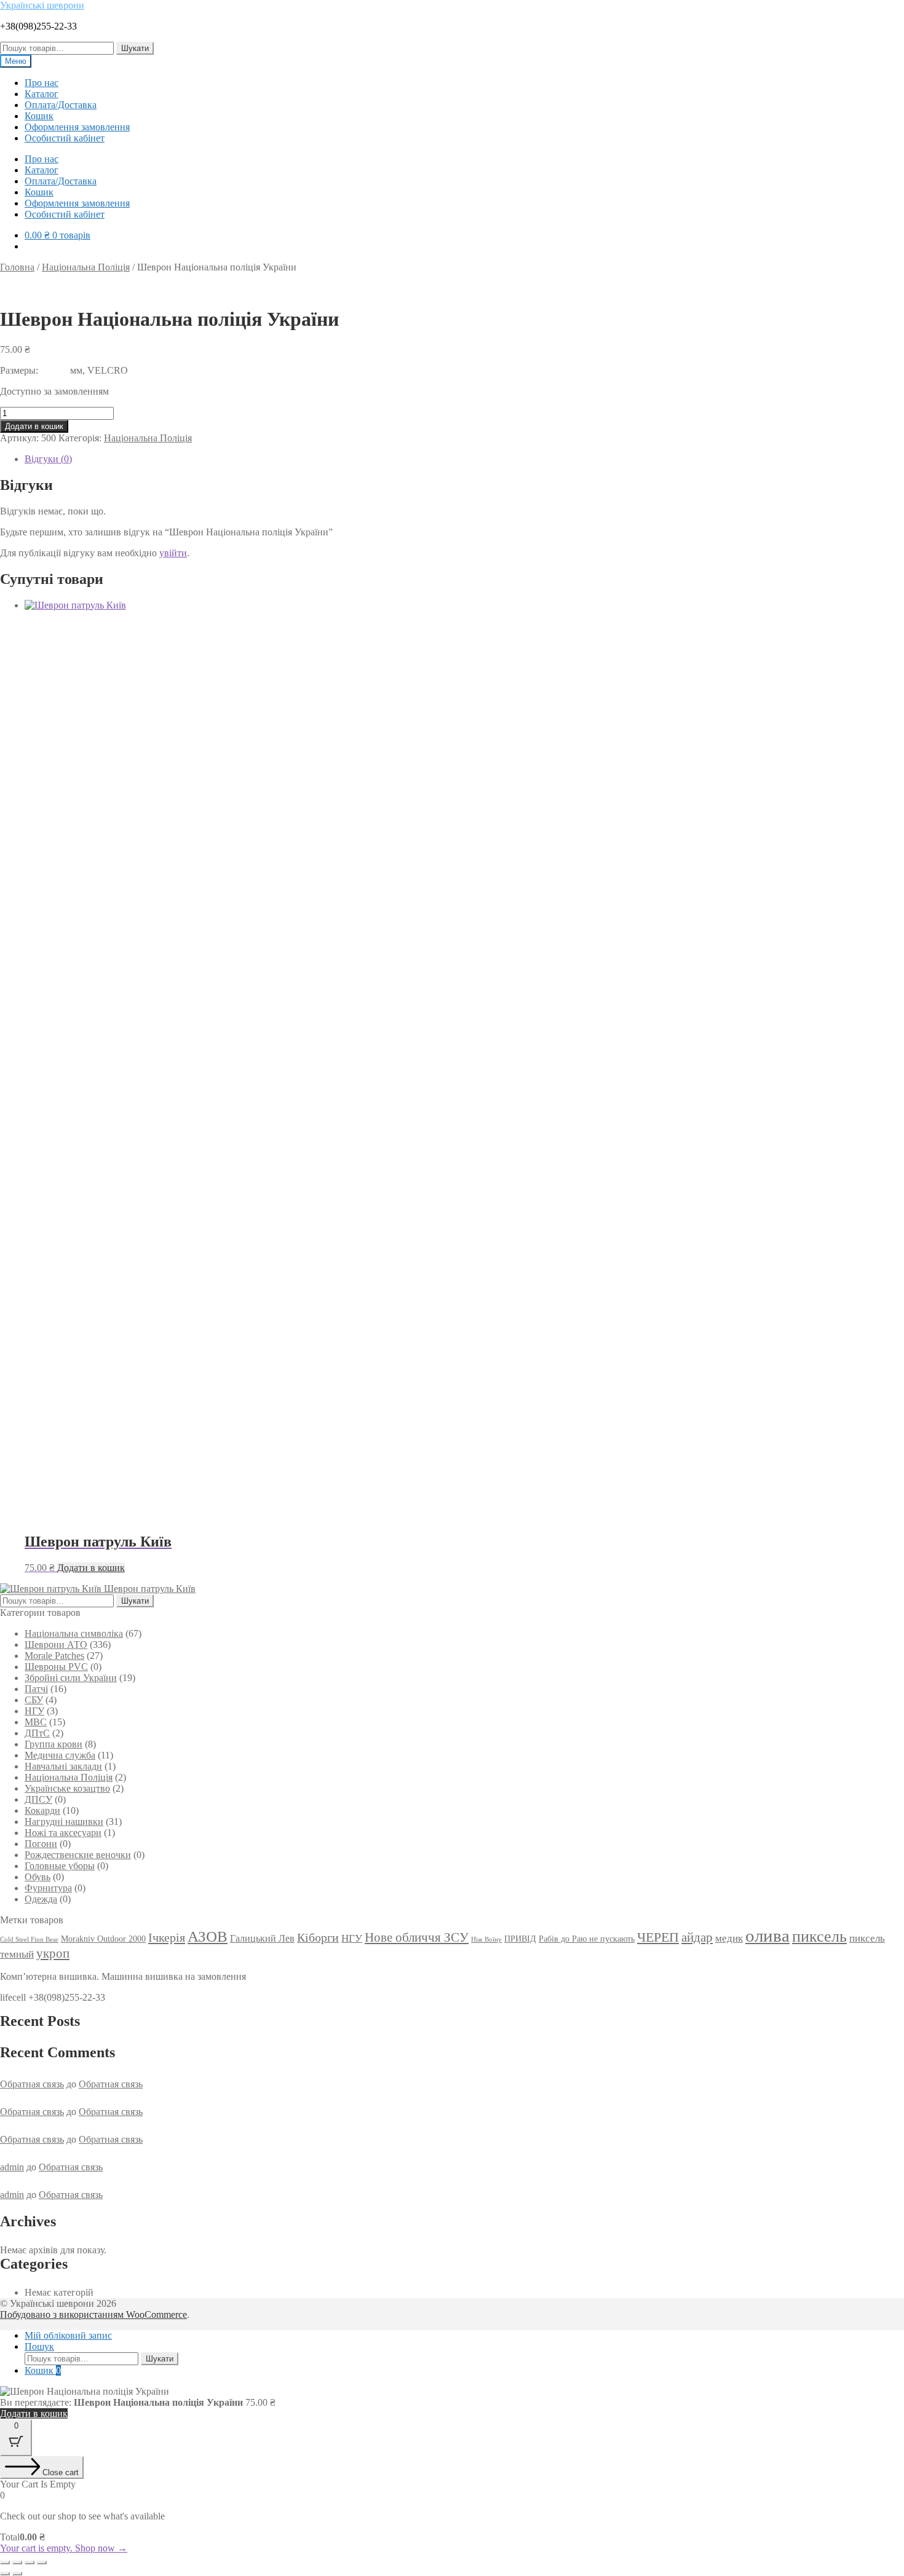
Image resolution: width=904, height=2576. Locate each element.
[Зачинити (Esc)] (42, 2562)
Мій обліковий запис (68, 2335)
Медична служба (60, 1755)
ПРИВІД (520, 1939)
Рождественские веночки (78, 1855)
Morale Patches (54, 1656)
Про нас (42, 83)
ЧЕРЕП (658, 1937)
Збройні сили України (71, 1678)
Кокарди (42, 1810)
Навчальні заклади (63, 1766)
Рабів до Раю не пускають (587, 1939)
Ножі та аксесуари (63, 1833)
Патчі (36, 1689)
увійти (173, 553)
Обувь (38, 1877)
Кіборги (318, 1937)
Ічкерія (167, 1937)
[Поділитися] (30, 2562)
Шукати (135, 48)
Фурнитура (48, 1888)
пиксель (819, 1936)
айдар (697, 1937)
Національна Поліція (86, 267)
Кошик (39, 116)
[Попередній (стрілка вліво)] (5, 2574)
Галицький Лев (262, 1938)
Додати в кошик (34, 426)
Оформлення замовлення (77, 127)
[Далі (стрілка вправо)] (17, 2574)
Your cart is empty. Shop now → (64, 2548)
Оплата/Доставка (61, 105)
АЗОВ (208, 1936)
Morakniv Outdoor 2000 (103, 1939)
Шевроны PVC (56, 1667)
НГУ (34, 1711)
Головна (17, 267)
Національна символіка (74, 1633)
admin (12, 2167)
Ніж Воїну (486, 1940)
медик (729, 1938)
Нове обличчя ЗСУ (417, 1937)
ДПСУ (38, 1799)
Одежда (41, 1899)
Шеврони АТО (56, 1644)
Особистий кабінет (65, 138)
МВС (36, 1722)
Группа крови (54, 1744)
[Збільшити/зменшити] (5, 2562)
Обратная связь (32, 2084)
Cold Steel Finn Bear (29, 1940)
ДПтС (37, 1733)
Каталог (42, 94)
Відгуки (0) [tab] (48, 459)
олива (767, 1936)
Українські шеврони (42, 5)
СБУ (34, 1700)
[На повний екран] (17, 2562)
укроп (53, 1953)
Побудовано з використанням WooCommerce (93, 2314)
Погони (41, 1844)
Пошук (39, 2346)
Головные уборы (60, 1866)
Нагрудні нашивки (64, 1822)
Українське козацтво (67, 1788)
